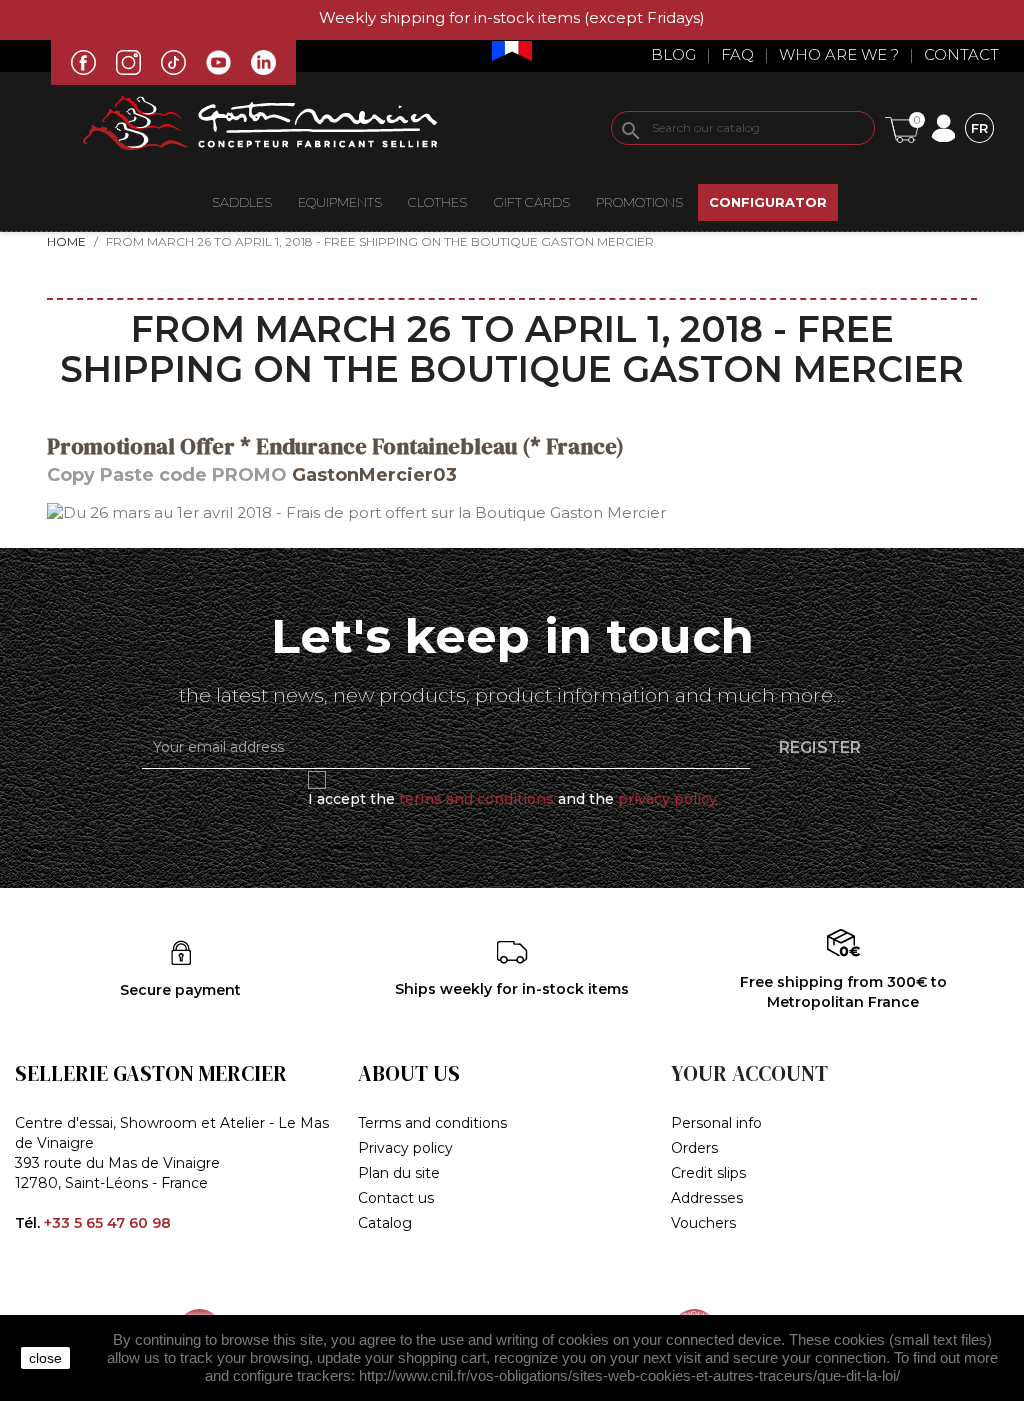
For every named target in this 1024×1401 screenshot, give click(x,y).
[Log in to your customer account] (942, 126)
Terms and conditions (432, 1123)
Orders (694, 1148)
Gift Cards (532, 202)
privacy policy (667, 799)
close (45, 1358)
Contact (961, 54)
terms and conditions (476, 799)
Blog (673, 54)
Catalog (385, 1223)
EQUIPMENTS (340, 202)
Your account (749, 1073)
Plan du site (399, 1173)
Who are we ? (839, 54)
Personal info (716, 1123)
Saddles (242, 202)
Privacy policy (405, 1148)
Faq (737, 54)
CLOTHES (437, 202)
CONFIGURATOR (768, 202)
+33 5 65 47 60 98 (107, 1223)
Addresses (707, 1198)
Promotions (639, 202)
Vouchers (703, 1223)
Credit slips (708, 1173)
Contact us (396, 1198)
